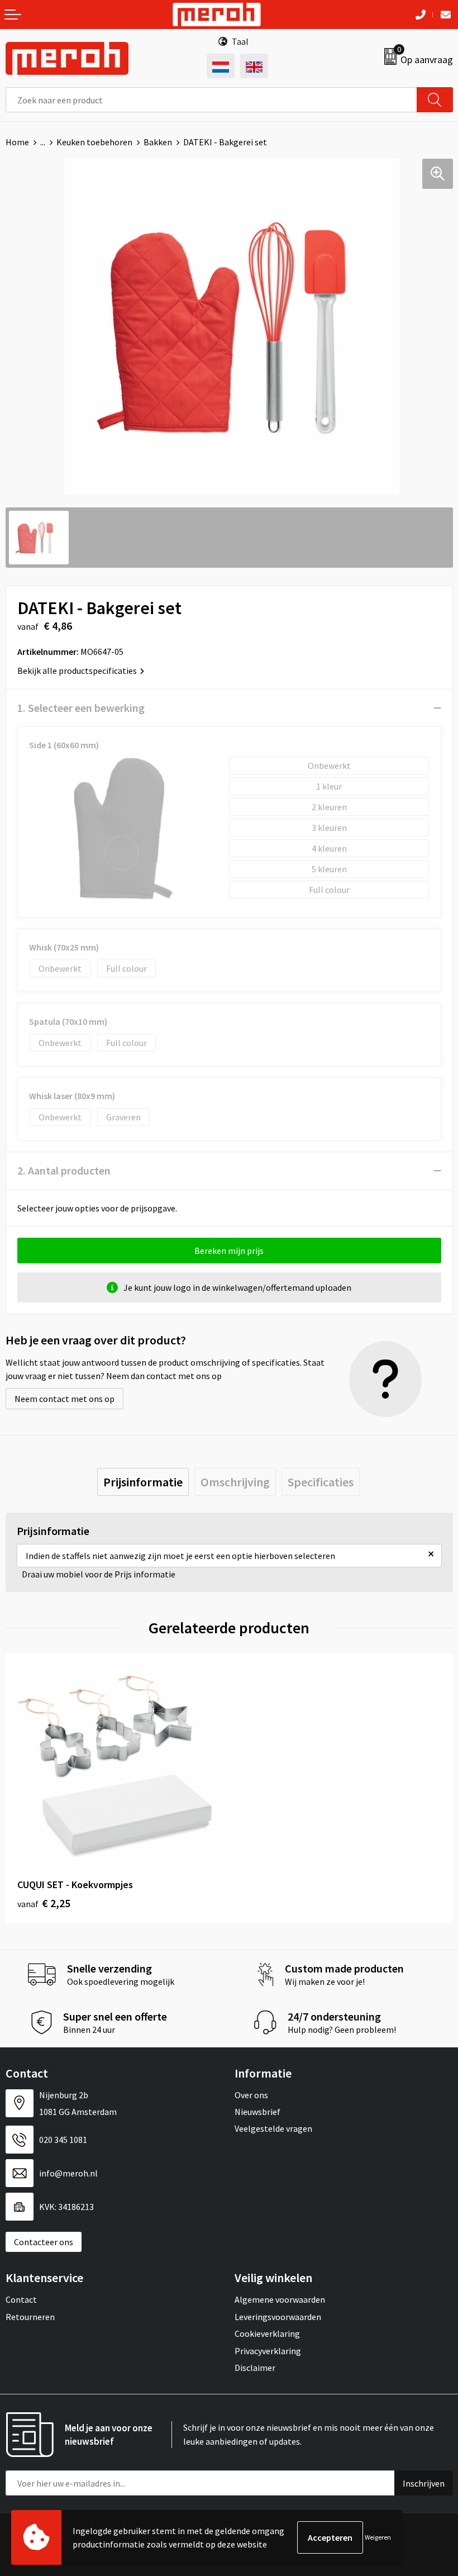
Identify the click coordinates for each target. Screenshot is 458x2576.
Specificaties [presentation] (321, 1482)
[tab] (143, 1482)
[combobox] (211, 100)
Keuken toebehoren (94, 142)
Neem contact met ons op (65, 1399)
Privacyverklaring (268, 2351)
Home (17, 142)
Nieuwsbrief (257, 2112)
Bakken (158, 142)
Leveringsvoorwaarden (278, 2317)
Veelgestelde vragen (273, 2128)
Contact (21, 2299)
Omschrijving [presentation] (235, 1482)
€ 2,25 (44, 1903)
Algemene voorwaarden (280, 2299)
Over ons (251, 2095)
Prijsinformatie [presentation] (143, 1482)
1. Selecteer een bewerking (81, 708)
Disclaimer (255, 2368)
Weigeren (378, 2537)
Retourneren (30, 2317)
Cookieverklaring (267, 2333)
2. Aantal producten (64, 1170)
